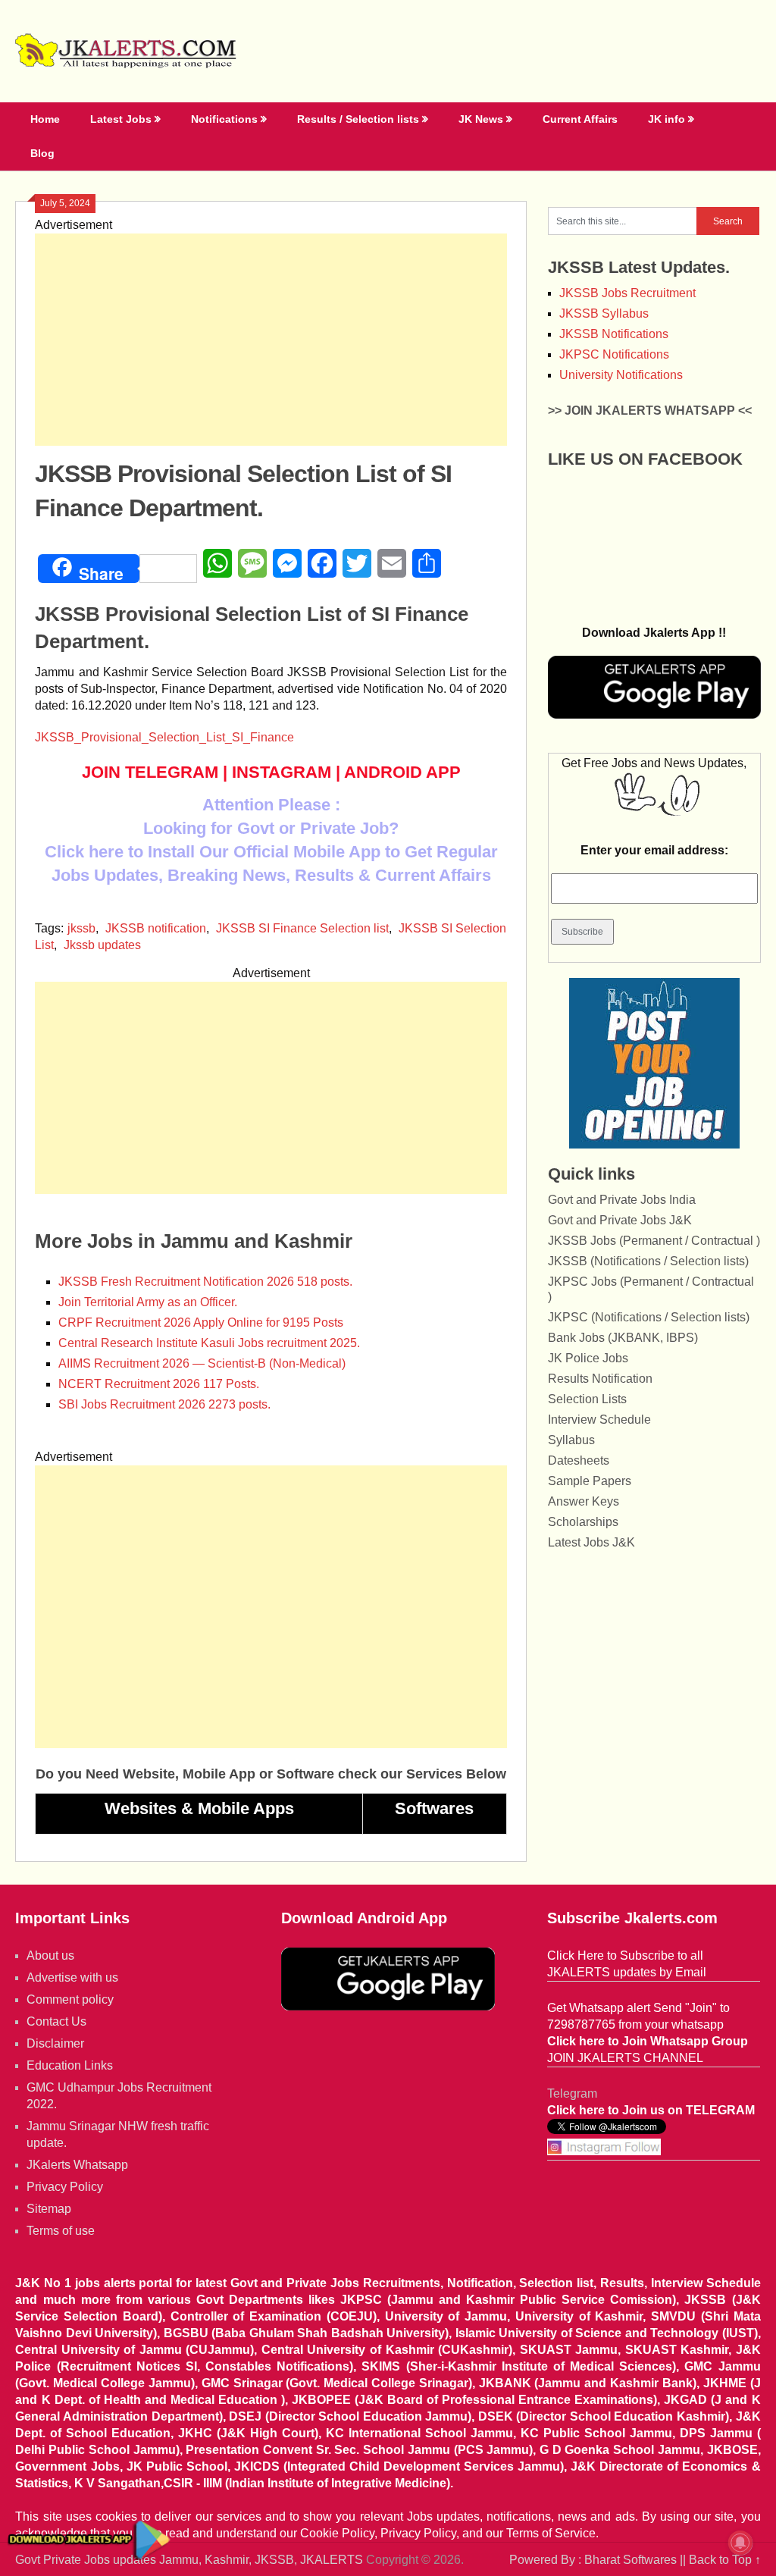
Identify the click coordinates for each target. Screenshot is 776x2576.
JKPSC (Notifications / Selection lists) (649, 1317)
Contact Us (56, 2021)
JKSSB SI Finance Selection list (302, 928)
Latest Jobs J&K (591, 1542)
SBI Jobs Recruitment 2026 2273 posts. (164, 1404)
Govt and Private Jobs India (622, 1200)
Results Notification (600, 1379)
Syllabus (571, 1440)
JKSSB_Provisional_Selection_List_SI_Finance (164, 737)
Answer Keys (584, 1501)
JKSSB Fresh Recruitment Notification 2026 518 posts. (205, 1282)
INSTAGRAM (282, 772)
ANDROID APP (402, 772)
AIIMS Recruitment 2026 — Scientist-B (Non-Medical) (202, 1363)
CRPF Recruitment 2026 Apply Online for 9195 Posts (201, 1322)
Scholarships (583, 1522)
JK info (666, 119)
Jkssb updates (102, 945)
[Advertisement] (271, 340)
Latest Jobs (121, 119)
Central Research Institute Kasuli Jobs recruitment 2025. (209, 1343)
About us (50, 1956)
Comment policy (70, 1999)
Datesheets (579, 1460)
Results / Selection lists (358, 119)
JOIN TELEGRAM (150, 772)
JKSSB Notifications (614, 334)
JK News (481, 119)
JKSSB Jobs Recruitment (627, 293)
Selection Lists (587, 1399)
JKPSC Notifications (614, 354)
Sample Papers (590, 1481)
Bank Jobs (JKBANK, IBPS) (623, 1338)
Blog (42, 153)
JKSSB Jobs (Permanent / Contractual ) (654, 1241)
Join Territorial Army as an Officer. (148, 1302)
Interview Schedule (599, 1420)
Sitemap (49, 2209)
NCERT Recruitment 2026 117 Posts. (159, 1384)
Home (45, 119)
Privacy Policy (65, 2187)
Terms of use (61, 2231)
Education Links (70, 2065)
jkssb (81, 928)
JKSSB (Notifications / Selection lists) (648, 1261)
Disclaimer (55, 2043)
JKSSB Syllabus (604, 313)
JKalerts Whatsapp (77, 2165)
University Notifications (621, 375)
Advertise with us (72, 1977)
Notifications (224, 119)
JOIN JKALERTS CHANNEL (625, 2058)
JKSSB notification (156, 928)
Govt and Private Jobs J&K (620, 1220)
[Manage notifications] (740, 2543)
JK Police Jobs (588, 1358)
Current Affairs (580, 119)
